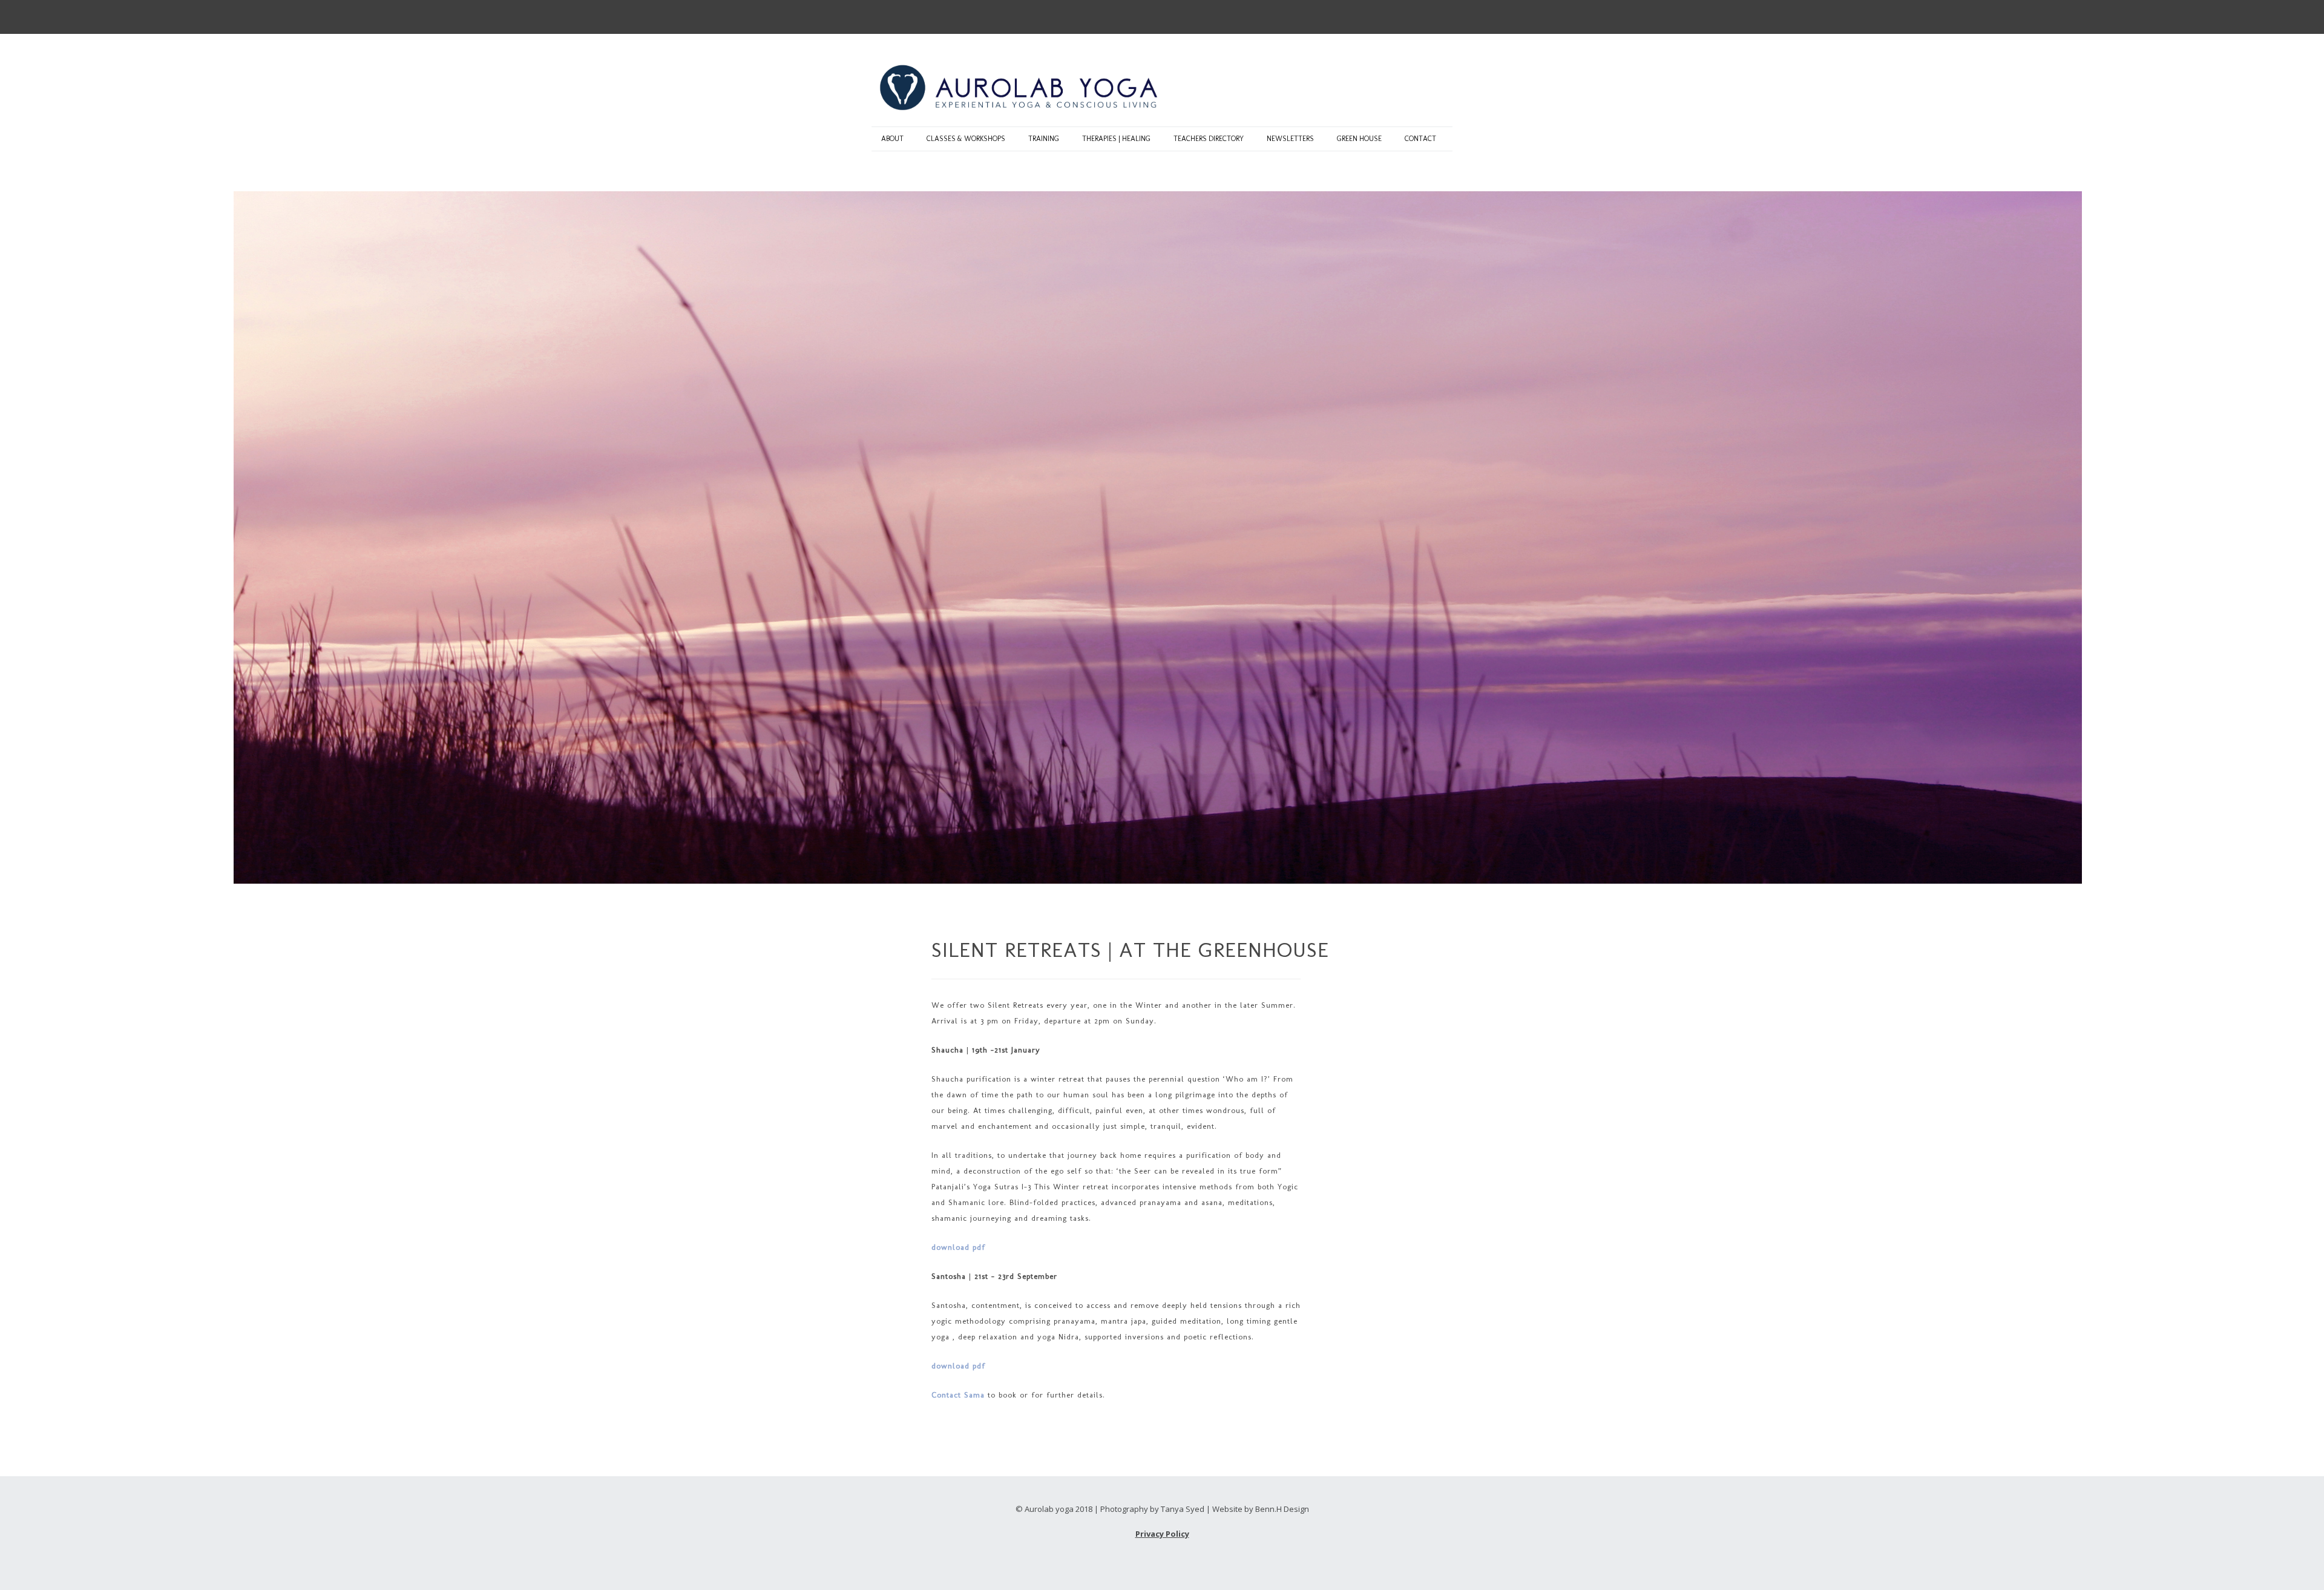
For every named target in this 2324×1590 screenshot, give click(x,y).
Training (1044, 139)
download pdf (958, 1247)
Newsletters (1290, 139)
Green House (1359, 139)
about (892, 139)
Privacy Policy (1162, 1534)
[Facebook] (1440, 17)
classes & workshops (966, 139)
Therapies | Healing (1116, 139)
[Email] (1416, 17)
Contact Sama (958, 1395)
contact (1420, 139)
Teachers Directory (1209, 139)
